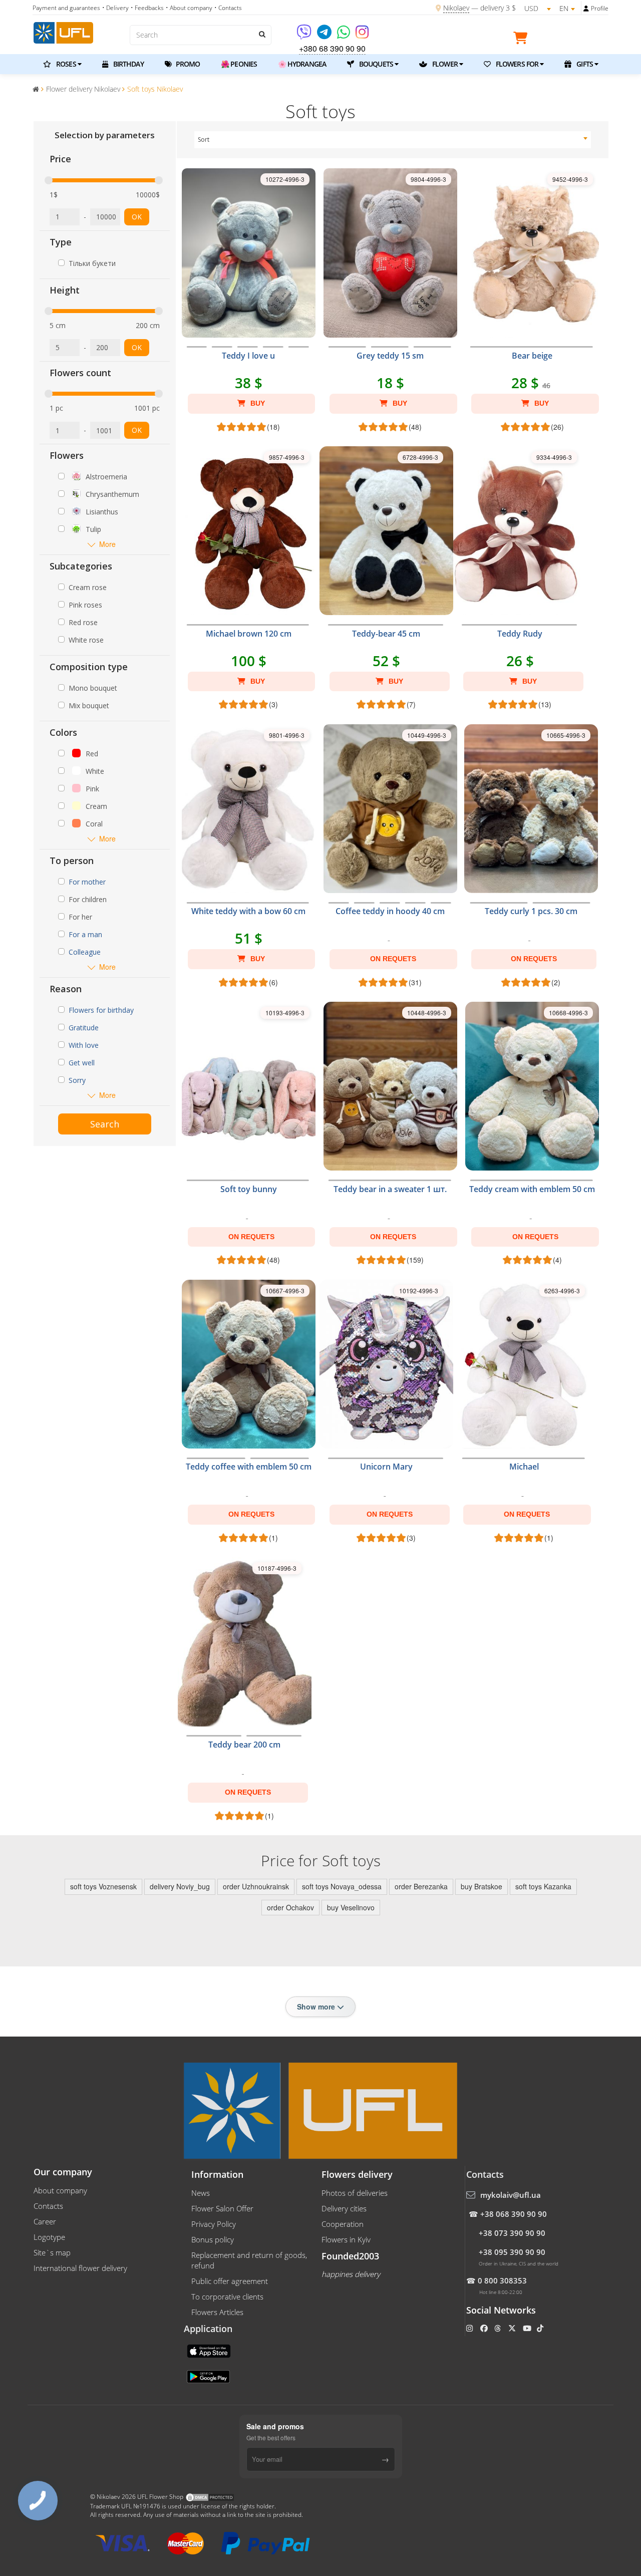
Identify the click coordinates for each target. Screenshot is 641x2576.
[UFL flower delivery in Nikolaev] (63, 32)
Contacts (48, 2206)
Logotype (49, 2237)
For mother (87, 882)
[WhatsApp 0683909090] (344, 35)
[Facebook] (485, 2328)
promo (187, 64)
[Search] (261, 34)
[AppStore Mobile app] (210, 2350)
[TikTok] (541, 2328)
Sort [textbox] (204, 139)
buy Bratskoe (482, 1886)
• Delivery (115, 8)
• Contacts (228, 8)
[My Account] (586, 9)
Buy (257, 403)
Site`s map (52, 2252)
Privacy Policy (214, 2224)
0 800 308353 (502, 2280)
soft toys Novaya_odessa (342, 1886)
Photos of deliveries (355, 2193)
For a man (85, 934)
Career (45, 2221)
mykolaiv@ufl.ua (511, 2195)
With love (84, 1045)
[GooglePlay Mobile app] (209, 2376)
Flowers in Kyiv (346, 2239)
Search (105, 1124)
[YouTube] (528, 2328)
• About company (189, 8)
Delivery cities (344, 2208)
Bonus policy (213, 2239)
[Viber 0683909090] (305, 35)
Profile (600, 8)
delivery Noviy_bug (180, 1886)
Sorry (77, 1080)
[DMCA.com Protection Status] (210, 2497)
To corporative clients (227, 2297)
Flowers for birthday (101, 1010)
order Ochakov (290, 1907)
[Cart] (523, 40)
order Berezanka (421, 1886)
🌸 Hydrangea (302, 64)
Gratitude (84, 1028)
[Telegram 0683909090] (325, 35)
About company (60, 2190)
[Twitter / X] (513, 2328)
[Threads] (499, 2328)
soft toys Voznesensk (103, 1886)
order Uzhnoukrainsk (256, 1886)
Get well (82, 1063)
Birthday (128, 64)
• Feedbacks (147, 8)
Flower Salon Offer (222, 2208)
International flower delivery (80, 2268)
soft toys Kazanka (543, 1886)
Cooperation (343, 2224)
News (201, 2193)
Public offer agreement (230, 2281)
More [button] (107, 544)
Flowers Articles (217, 2312)
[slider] (49, 180)
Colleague (85, 952)
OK (137, 217)
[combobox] (393, 140)
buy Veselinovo (351, 1907)
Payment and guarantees (66, 8)
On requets (393, 959)
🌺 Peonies (239, 64)
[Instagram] (362, 35)
